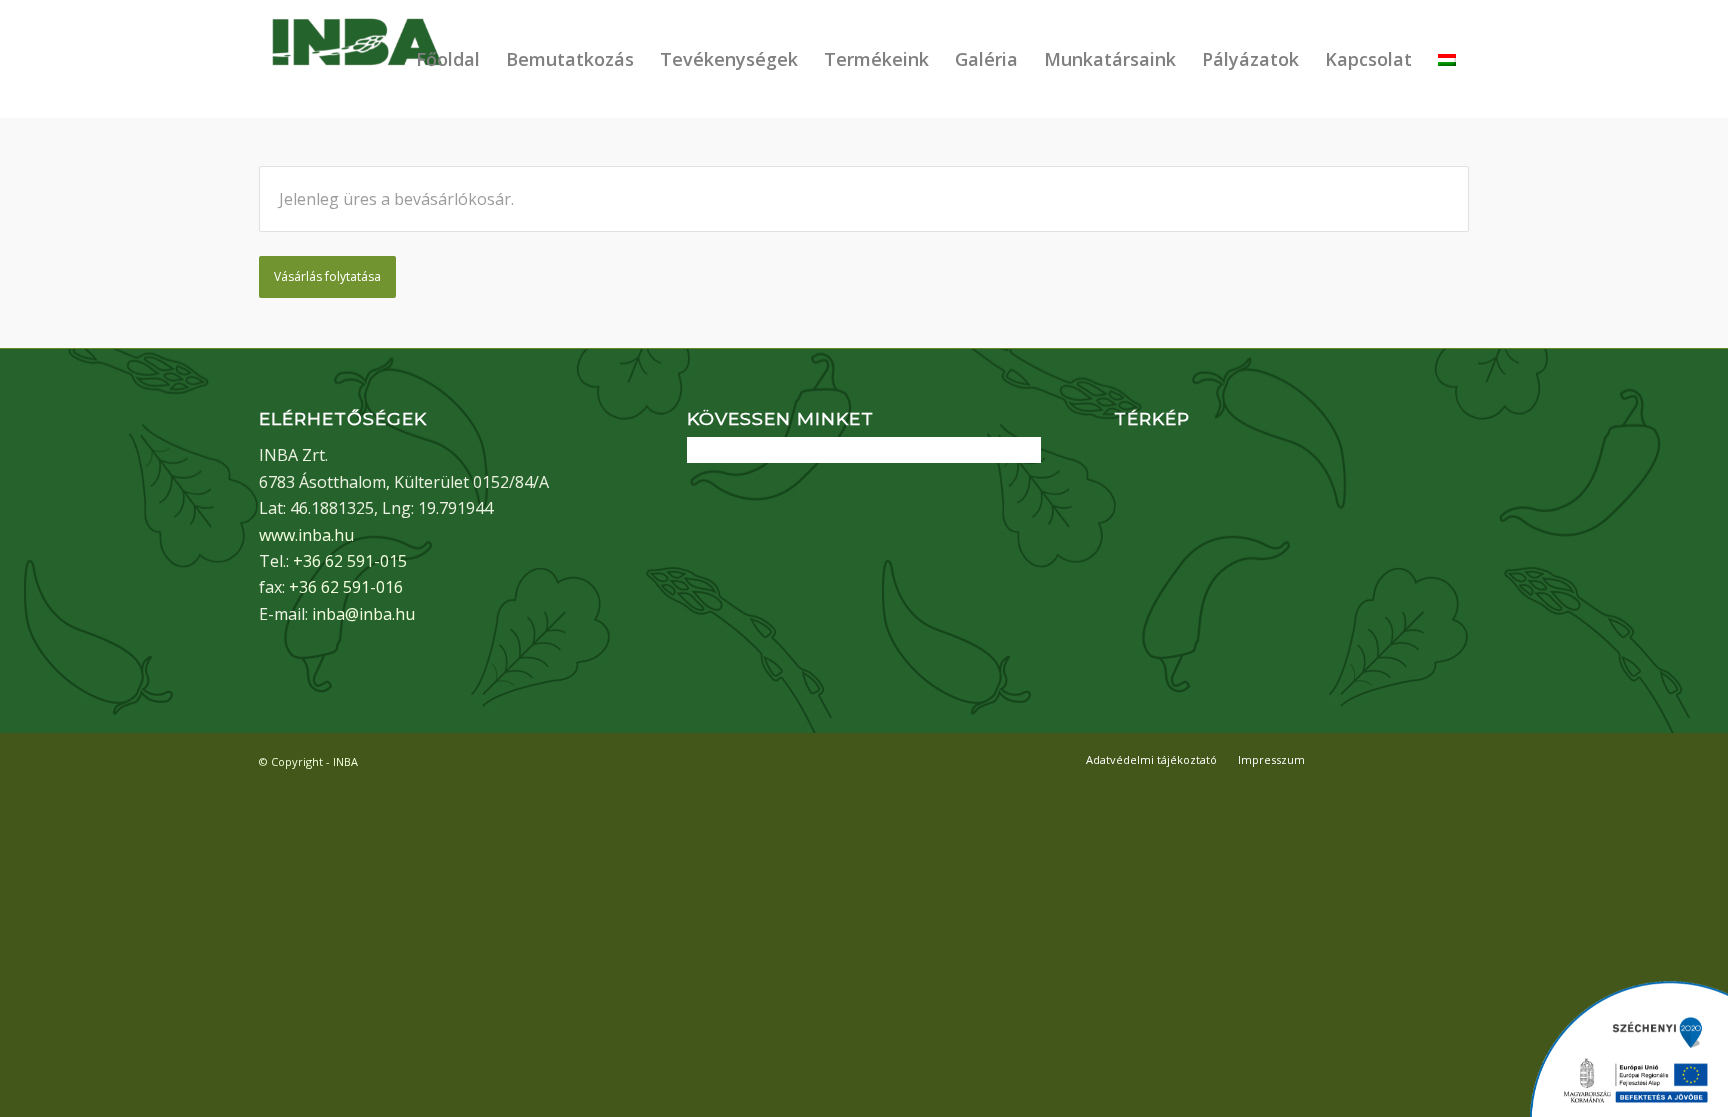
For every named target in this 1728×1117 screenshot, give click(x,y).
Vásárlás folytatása (327, 276)
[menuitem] (448, 59)
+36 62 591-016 (346, 587)
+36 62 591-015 (350, 561)
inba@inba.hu (363, 614)
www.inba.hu (306, 535)
